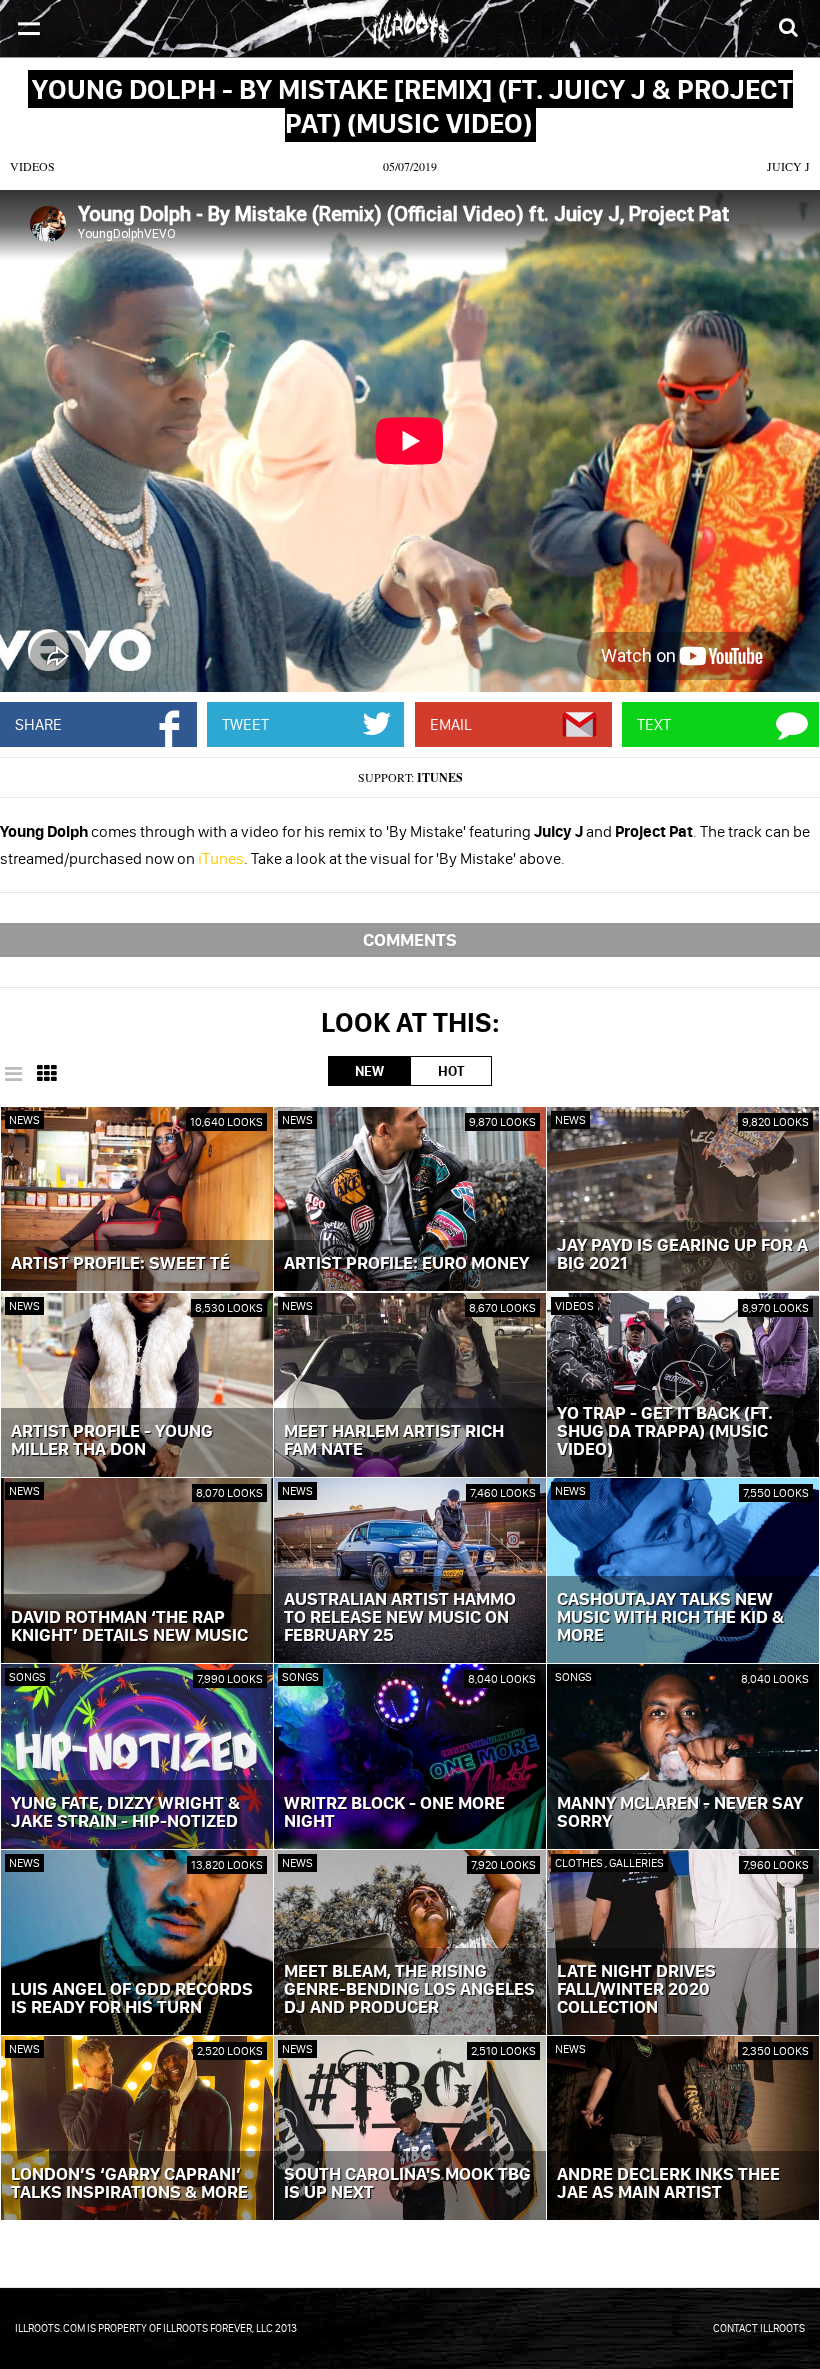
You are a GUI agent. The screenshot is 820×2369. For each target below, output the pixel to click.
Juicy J (788, 166)
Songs (27, 1676)
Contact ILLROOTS (759, 2328)
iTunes (440, 777)
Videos (32, 166)
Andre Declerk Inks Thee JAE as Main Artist (668, 2184)
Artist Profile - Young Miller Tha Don (112, 1441)
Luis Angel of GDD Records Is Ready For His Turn (132, 1999)
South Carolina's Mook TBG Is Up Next (407, 2184)
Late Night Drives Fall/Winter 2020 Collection (636, 1990)
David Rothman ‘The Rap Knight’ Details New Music (129, 1627)
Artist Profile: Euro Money (406, 1264)
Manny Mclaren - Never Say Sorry (680, 1813)
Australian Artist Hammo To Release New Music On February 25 (400, 1618)
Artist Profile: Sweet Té (120, 1264)
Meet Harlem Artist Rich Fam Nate (394, 1441)
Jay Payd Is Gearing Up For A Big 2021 (682, 1255)
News (24, 1119)
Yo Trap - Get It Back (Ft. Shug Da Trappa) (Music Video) (665, 1432)
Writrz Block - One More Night (394, 1813)
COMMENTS (410, 939)
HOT (451, 1071)
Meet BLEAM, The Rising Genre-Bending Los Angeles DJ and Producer (409, 1990)
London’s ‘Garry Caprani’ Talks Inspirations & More (129, 2184)
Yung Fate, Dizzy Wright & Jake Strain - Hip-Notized (125, 1813)
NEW (369, 1071)
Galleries (636, 1862)
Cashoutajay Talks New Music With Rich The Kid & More (670, 1618)
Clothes (580, 1862)
